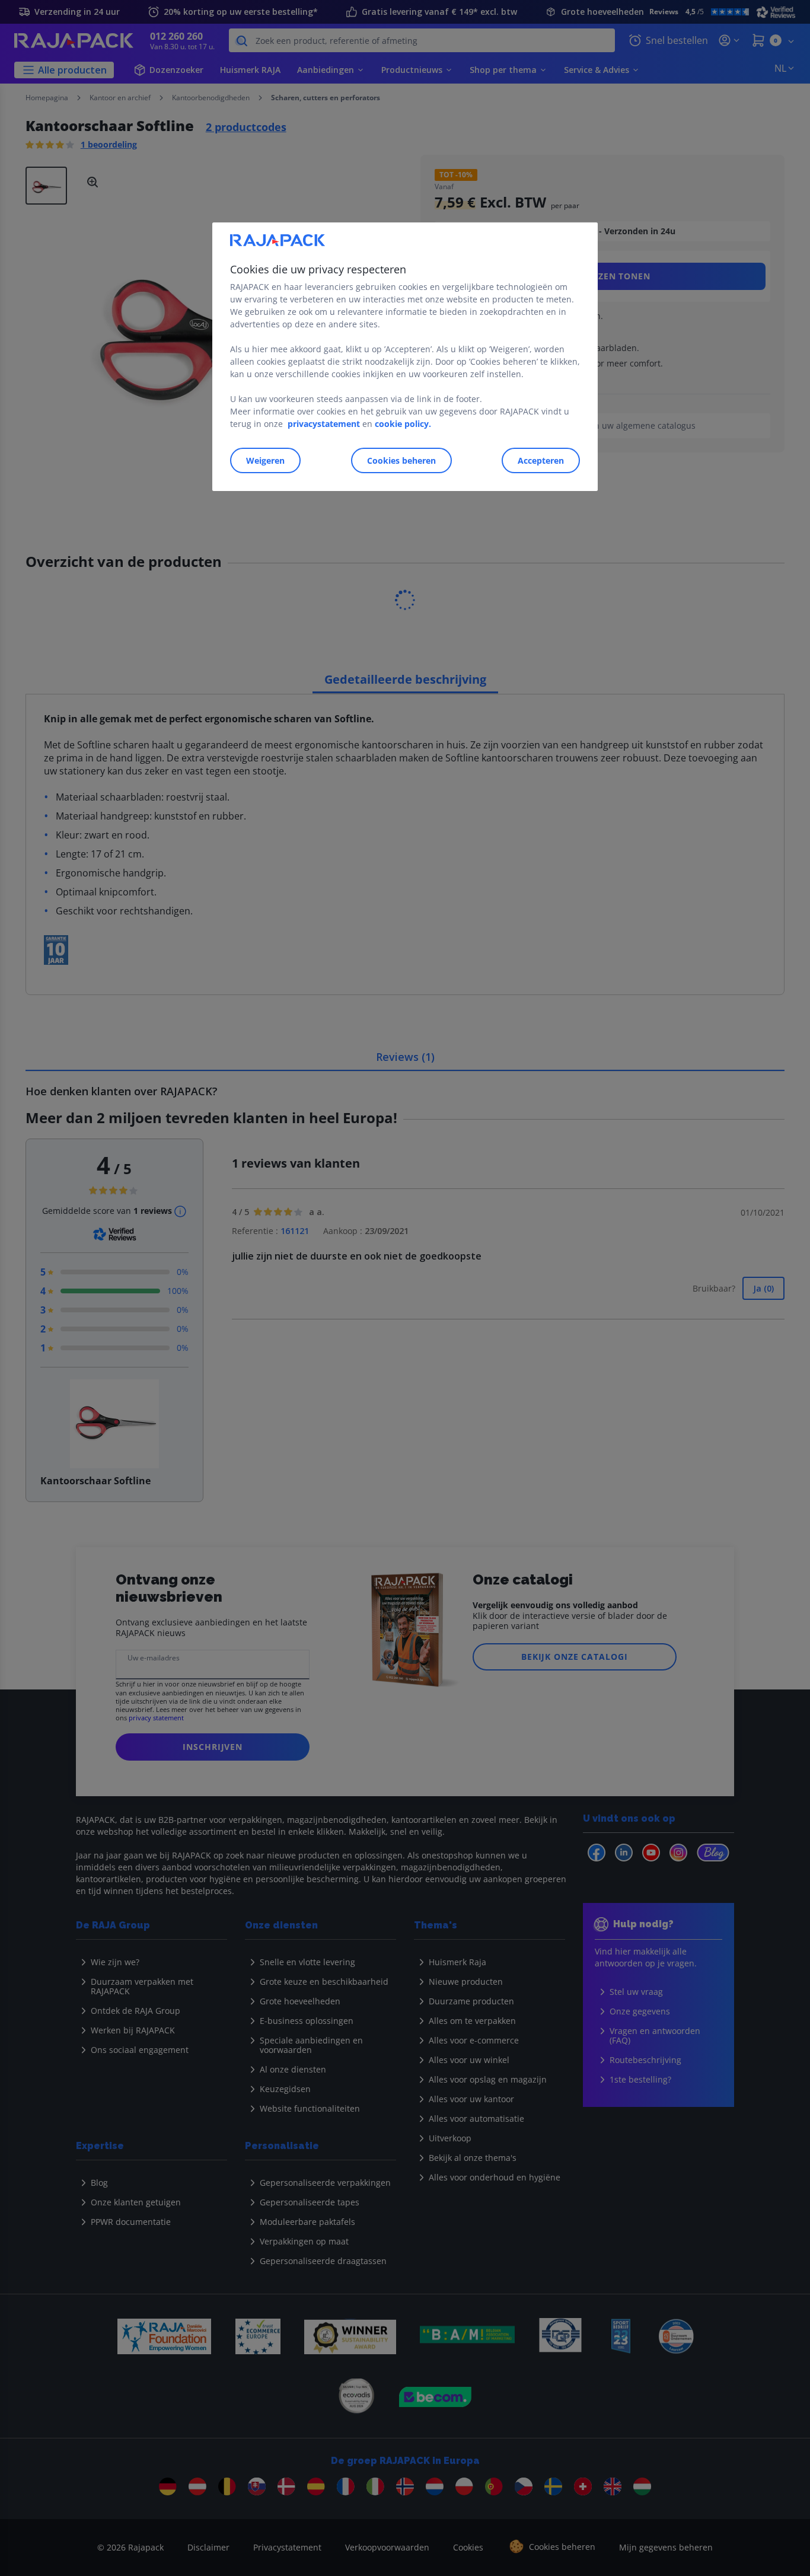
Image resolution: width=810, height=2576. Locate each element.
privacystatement (324, 424)
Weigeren (265, 461)
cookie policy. (403, 424)
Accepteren (541, 461)
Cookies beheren (401, 461)
